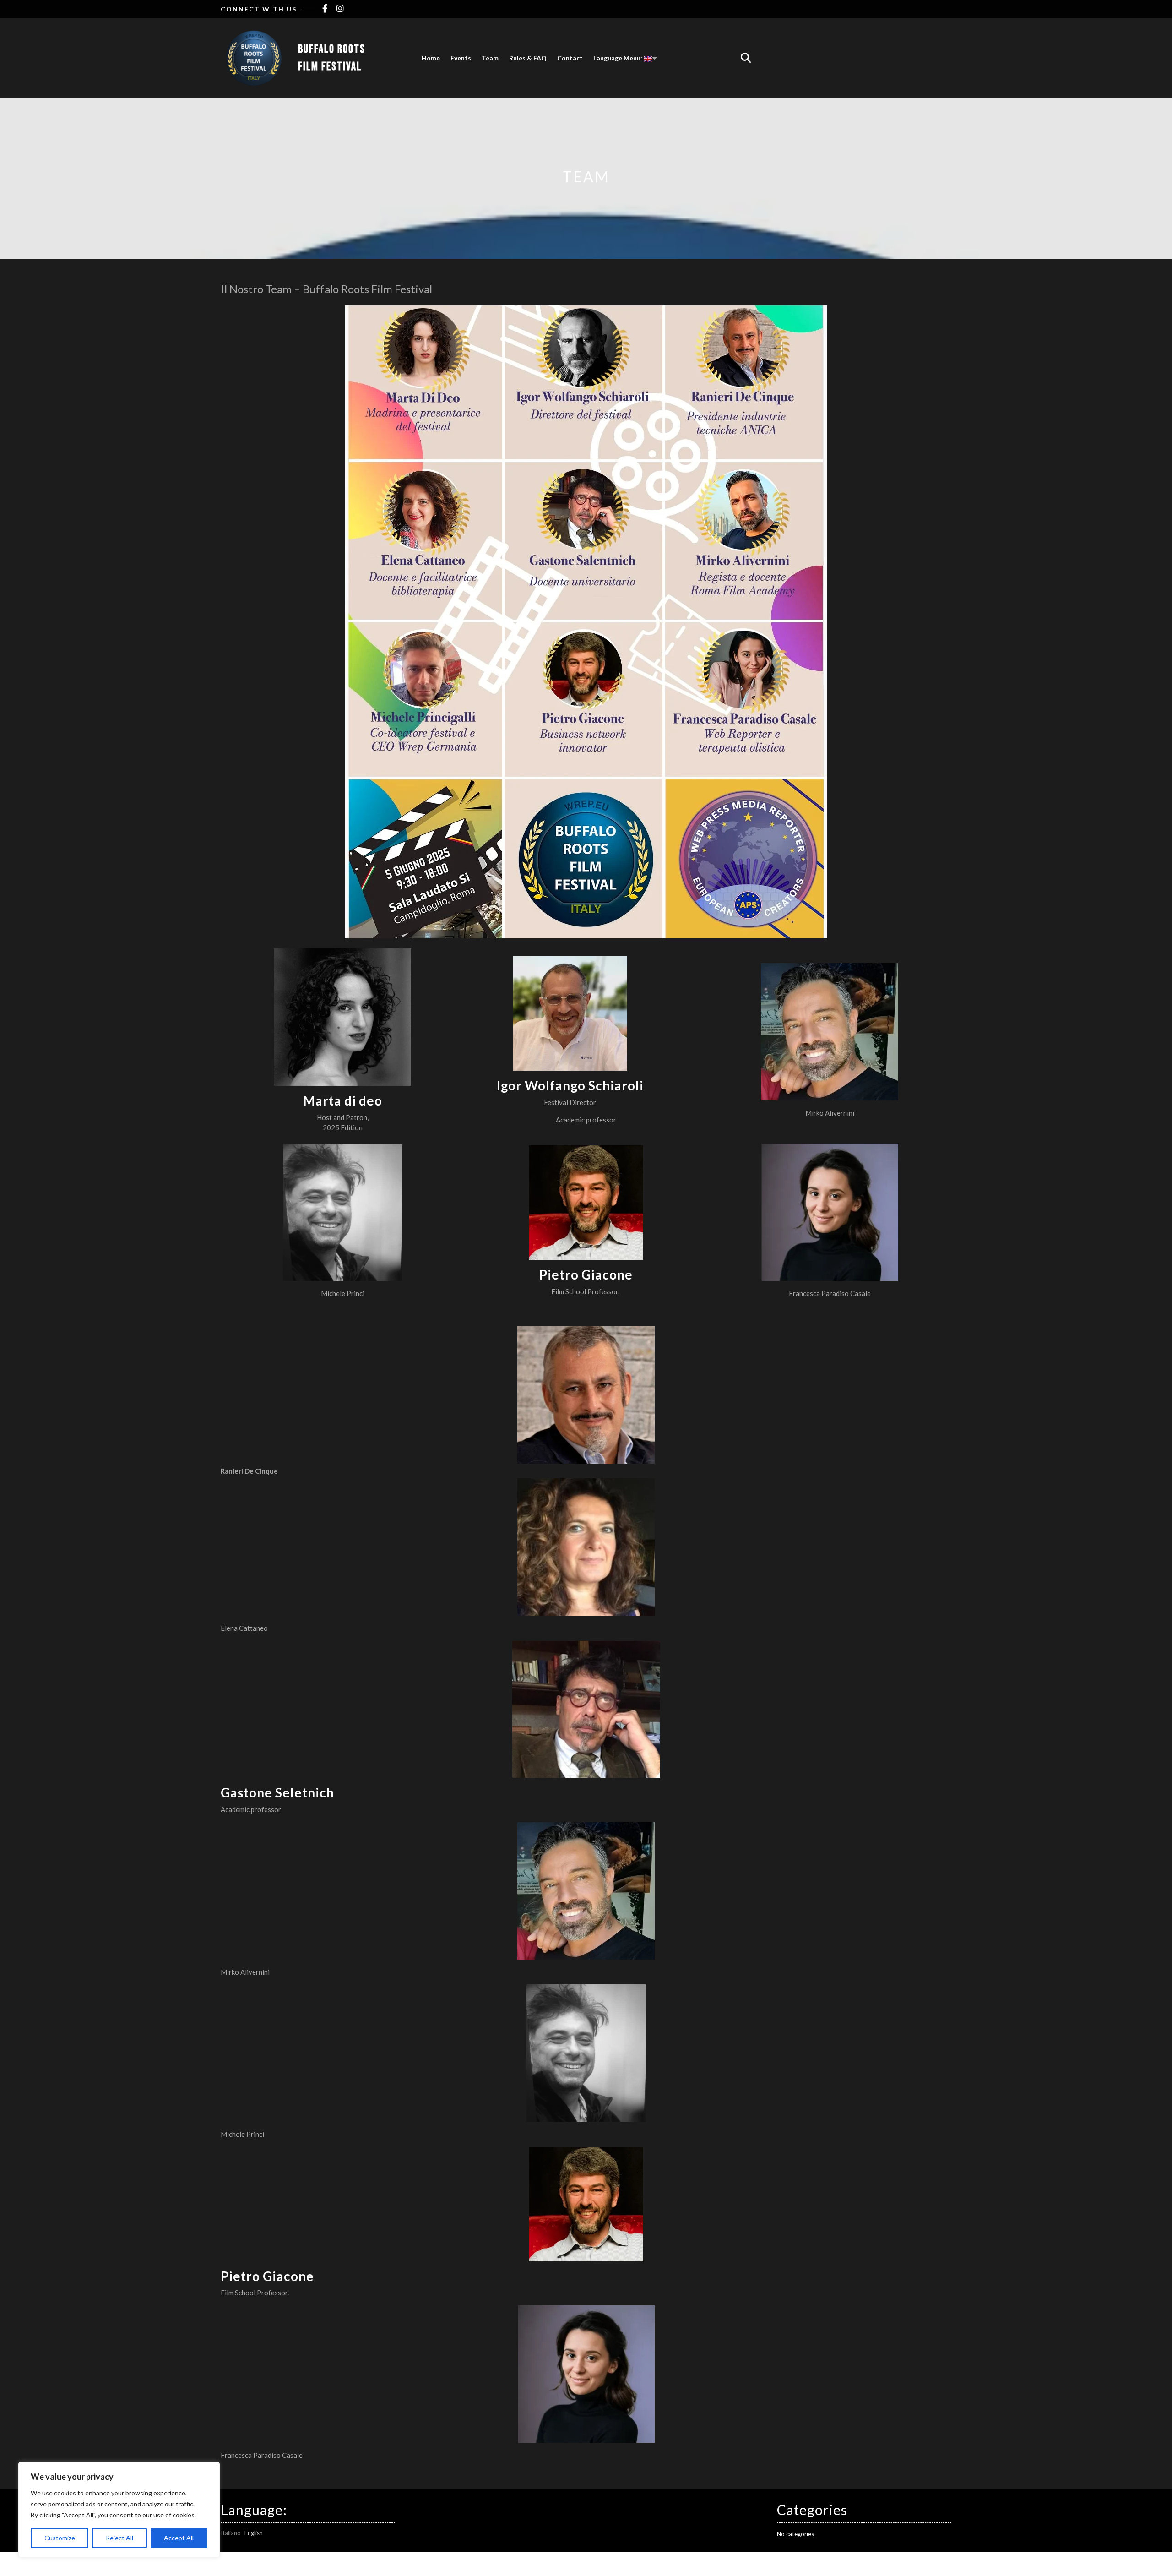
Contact (570, 58)
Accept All (179, 2538)
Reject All (119, 2538)
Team (490, 58)
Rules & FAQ (528, 58)
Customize (60, 2538)
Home (431, 58)
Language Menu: (619, 58)
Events (461, 58)
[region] (119, 2510)
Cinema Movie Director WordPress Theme (561, 2564)
